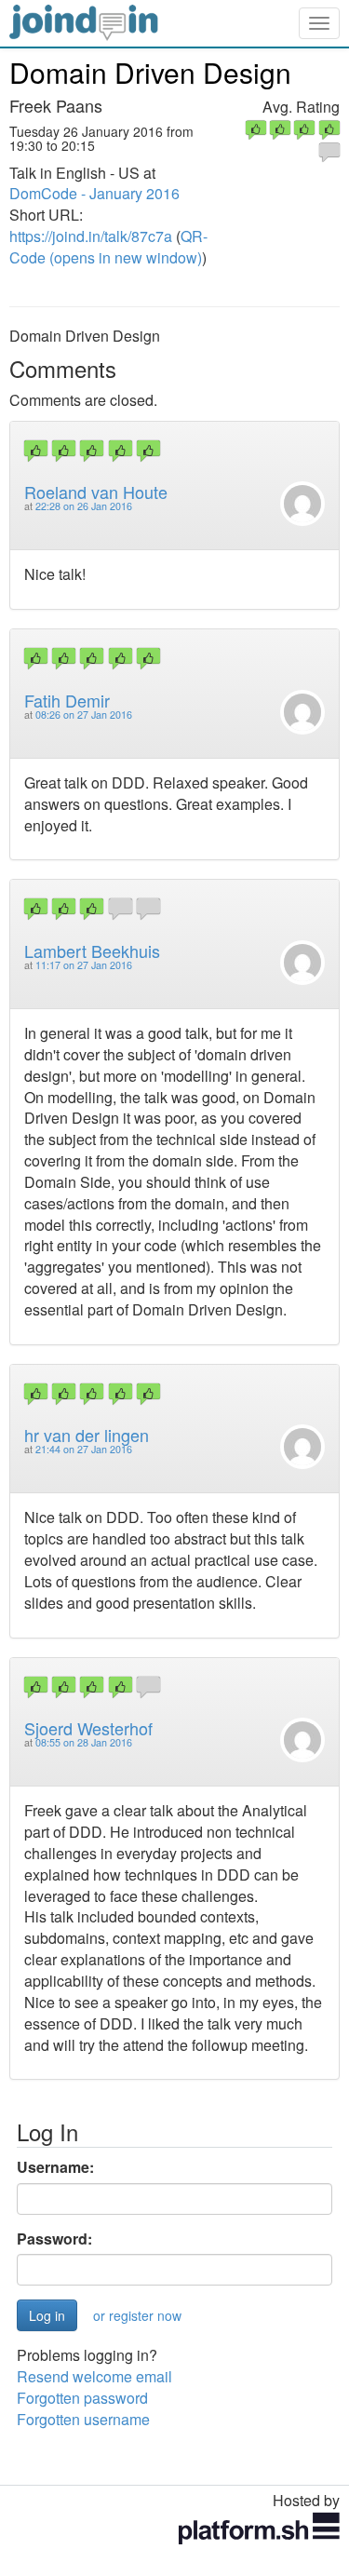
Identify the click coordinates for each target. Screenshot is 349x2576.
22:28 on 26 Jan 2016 (84, 506)
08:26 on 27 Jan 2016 (84, 715)
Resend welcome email (94, 2376)
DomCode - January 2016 (94, 193)
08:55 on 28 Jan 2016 (84, 1742)
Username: (55, 2167)
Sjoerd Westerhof (88, 1728)
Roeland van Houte (96, 492)
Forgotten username (83, 2419)
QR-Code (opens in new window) (108, 247)
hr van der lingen (87, 1435)
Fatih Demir (67, 700)
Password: (54, 2239)
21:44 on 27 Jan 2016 (84, 1449)
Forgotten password (82, 2398)
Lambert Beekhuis (92, 951)
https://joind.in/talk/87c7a (91, 236)
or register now (137, 2315)
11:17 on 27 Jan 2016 (84, 965)
